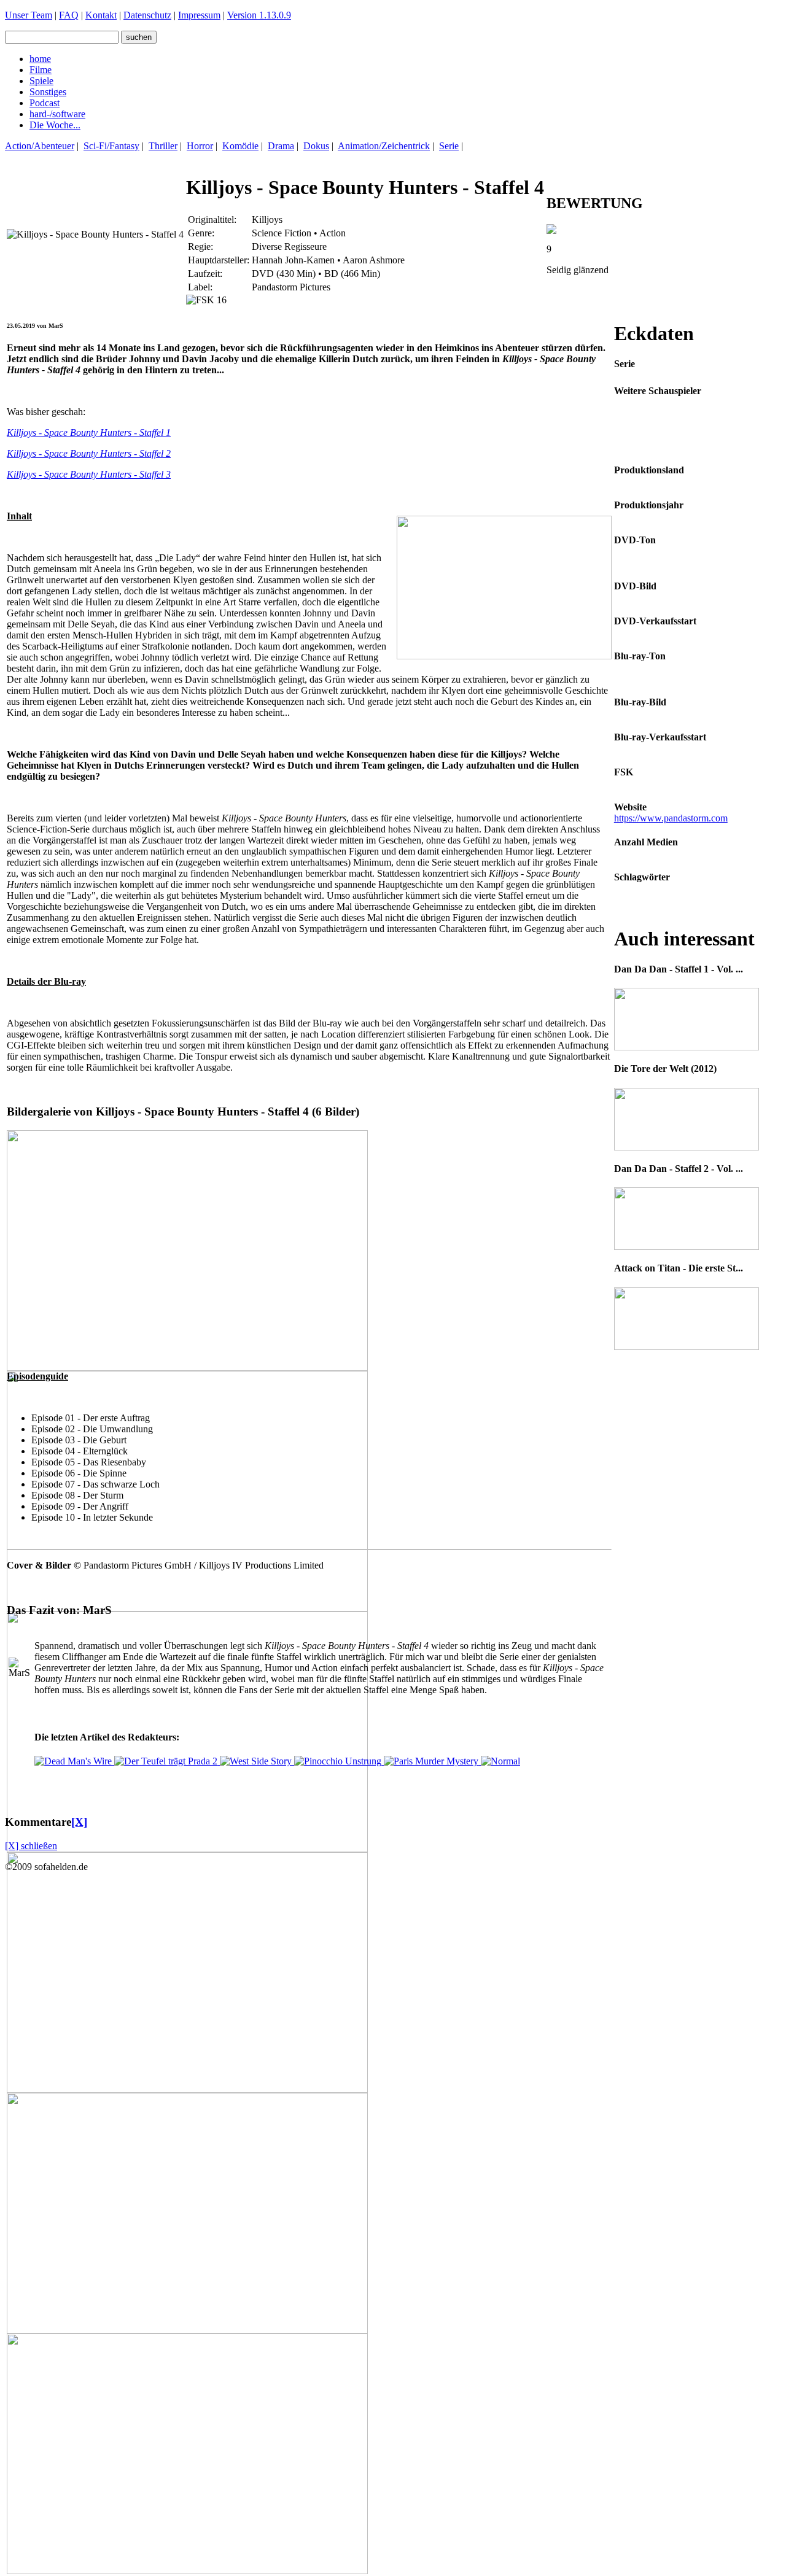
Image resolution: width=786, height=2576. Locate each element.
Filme (41, 70)
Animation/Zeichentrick (384, 146)
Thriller (163, 146)
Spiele (41, 81)
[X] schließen (31, 1846)
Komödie (240, 146)
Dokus (316, 146)
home (40, 59)
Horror (200, 146)
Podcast (45, 103)
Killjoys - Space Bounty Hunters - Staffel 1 (89, 433)
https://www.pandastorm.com (671, 818)
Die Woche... (55, 125)
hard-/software (57, 114)
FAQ (69, 15)
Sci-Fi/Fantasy (111, 146)
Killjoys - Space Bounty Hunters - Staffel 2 (89, 453)
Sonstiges (48, 92)
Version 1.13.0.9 (259, 15)
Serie (449, 146)
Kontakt (101, 15)
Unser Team (29, 15)
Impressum (199, 15)
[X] (79, 1822)
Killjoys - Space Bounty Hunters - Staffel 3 (89, 474)
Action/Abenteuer (40, 146)
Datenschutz (147, 15)
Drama (281, 146)
